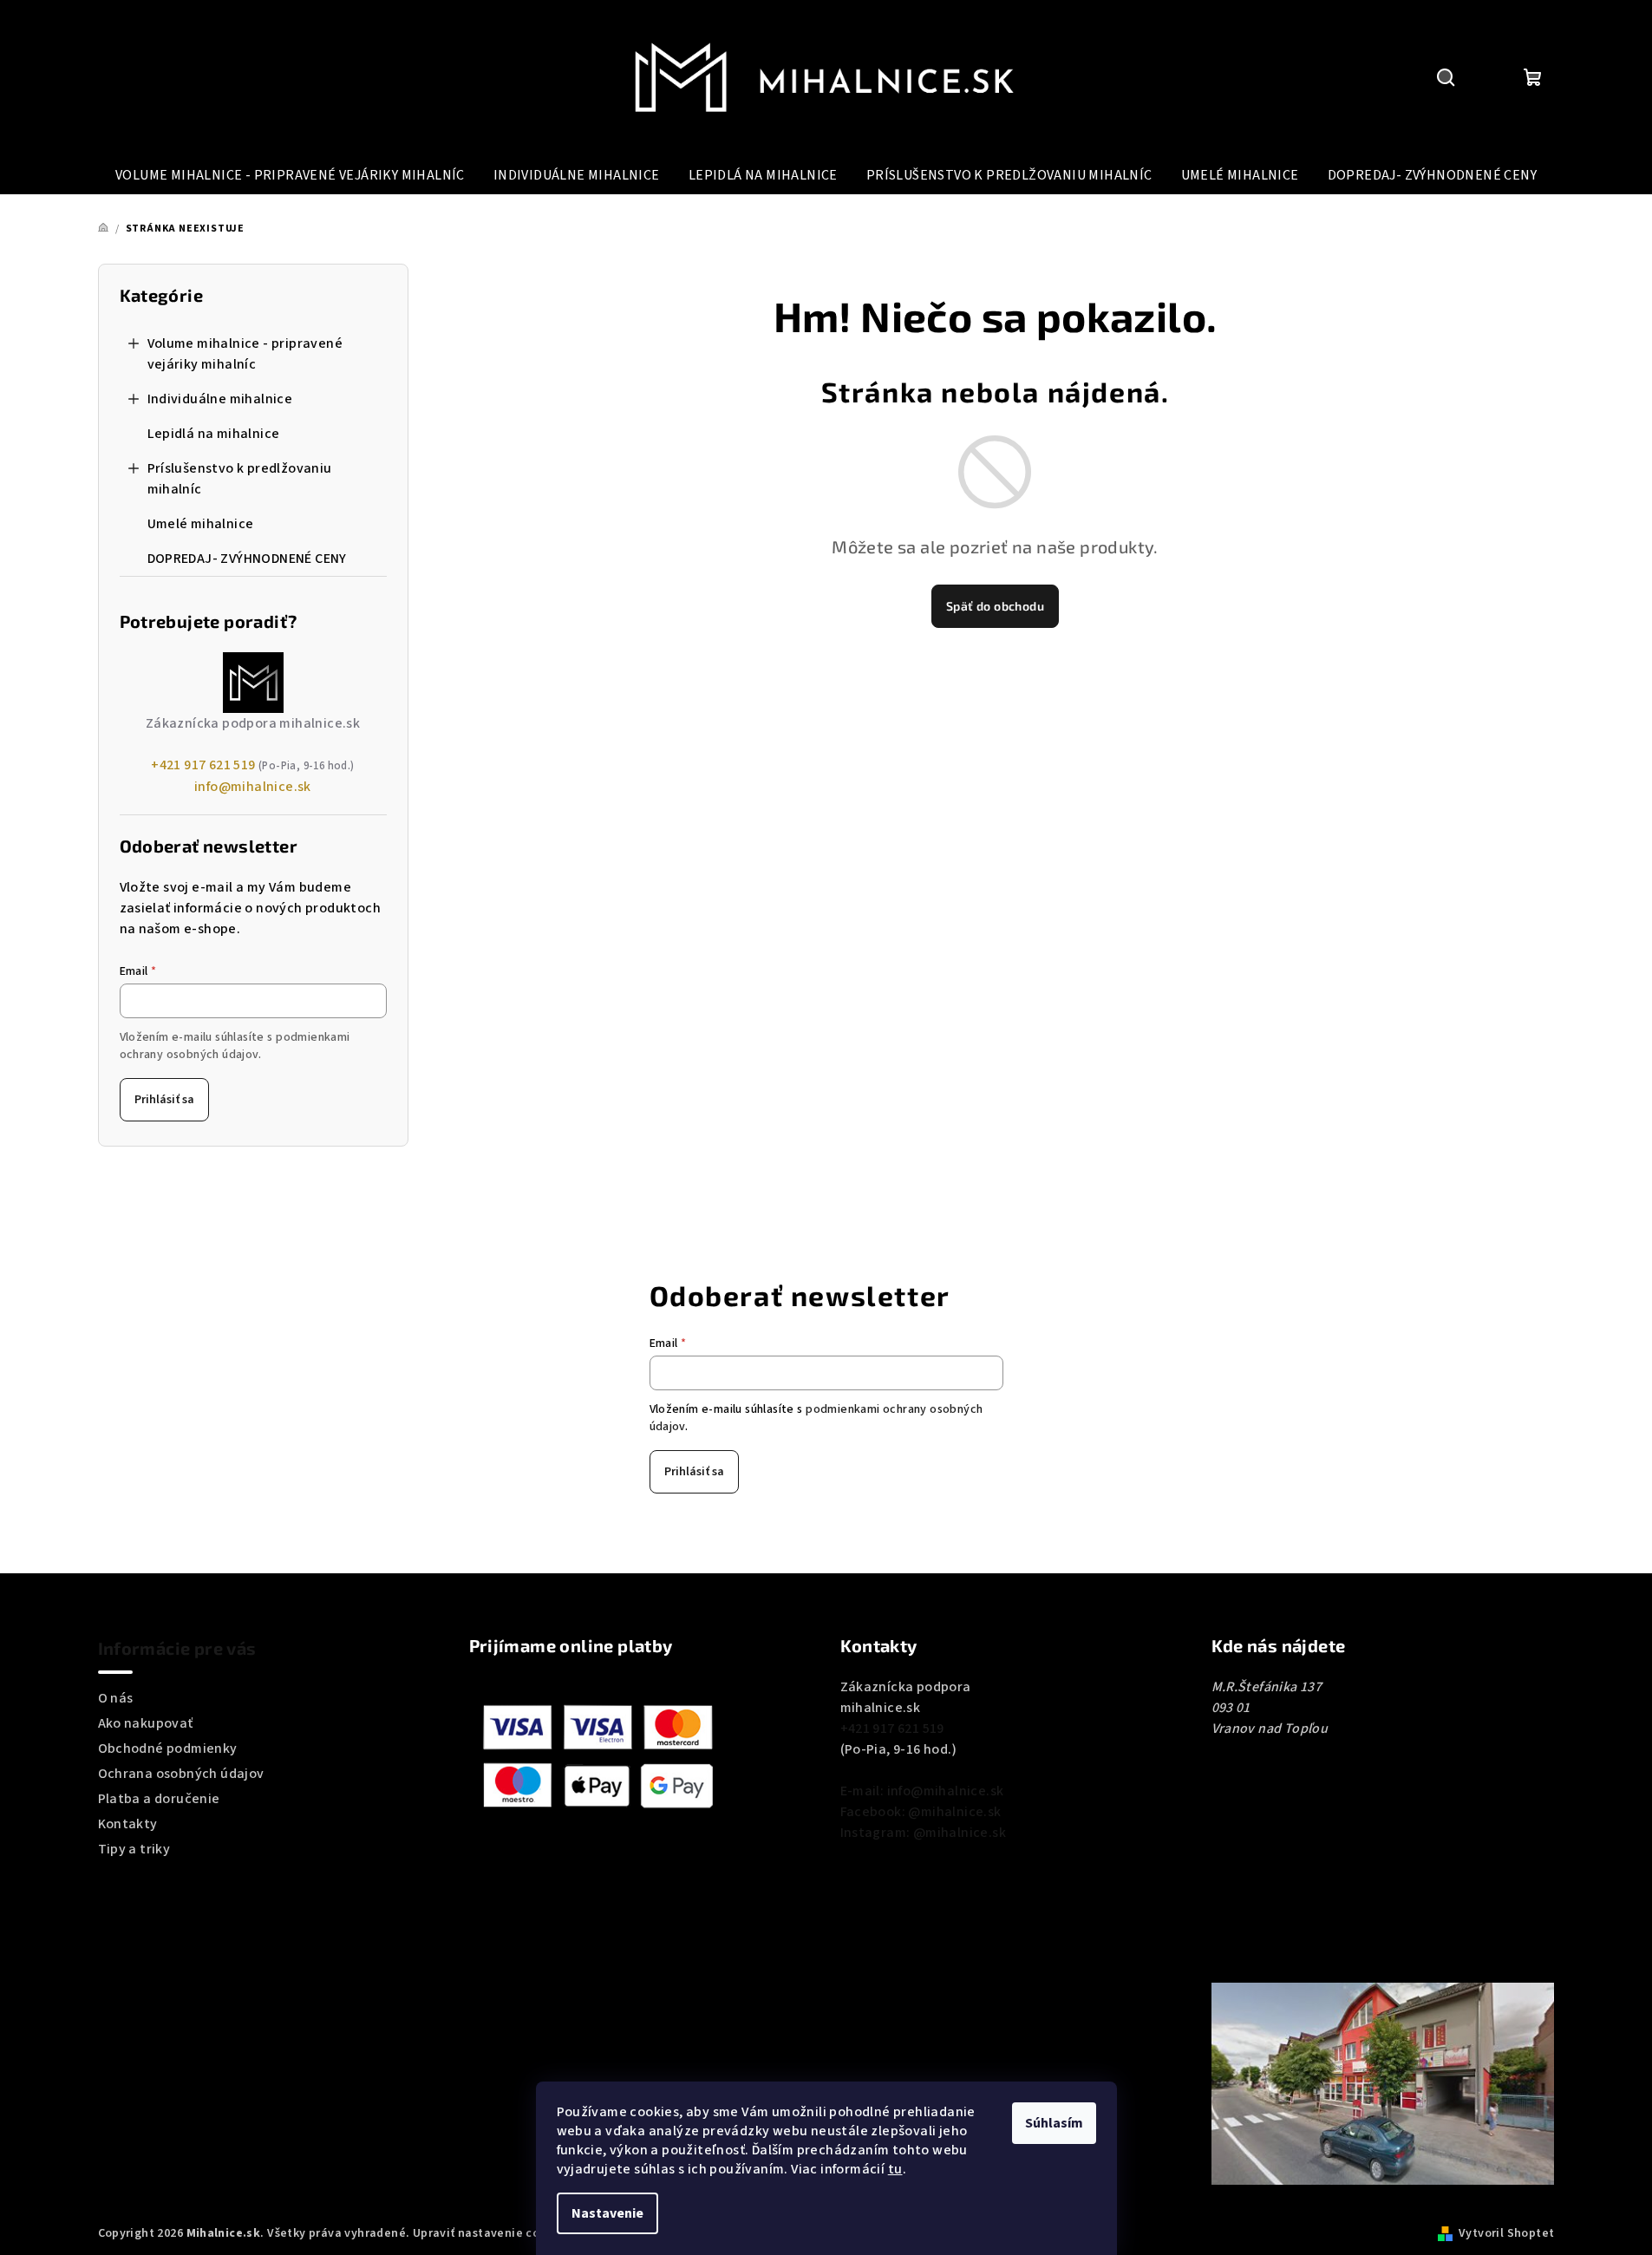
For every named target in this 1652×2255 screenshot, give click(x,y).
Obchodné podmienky (168, 1748)
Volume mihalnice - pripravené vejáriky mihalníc (245, 354)
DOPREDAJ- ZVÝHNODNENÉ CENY (247, 559)
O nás (116, 1698)
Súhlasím (1054, 2123)
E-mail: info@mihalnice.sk (922, 1791)
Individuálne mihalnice (220, 399)
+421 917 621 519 (203, 765)
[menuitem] (290, 175)
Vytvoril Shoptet (1506, 2233)
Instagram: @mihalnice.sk (924, 1833)
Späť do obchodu (995, 606)
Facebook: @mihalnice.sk (921, 1812)
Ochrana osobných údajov (181, 1774)
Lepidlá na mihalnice (214, 434)
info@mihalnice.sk (253, 787)
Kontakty (128, 1824)
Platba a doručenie (159, 1799)
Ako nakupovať (146, 1723)
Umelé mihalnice (201, 524)
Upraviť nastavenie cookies (491, 2233)
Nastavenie (607, 2213)
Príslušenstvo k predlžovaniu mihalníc (240, 479)
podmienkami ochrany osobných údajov (235, 1046)
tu (895, 2169)
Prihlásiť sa (164, 1100)
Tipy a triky (134, 1849)
